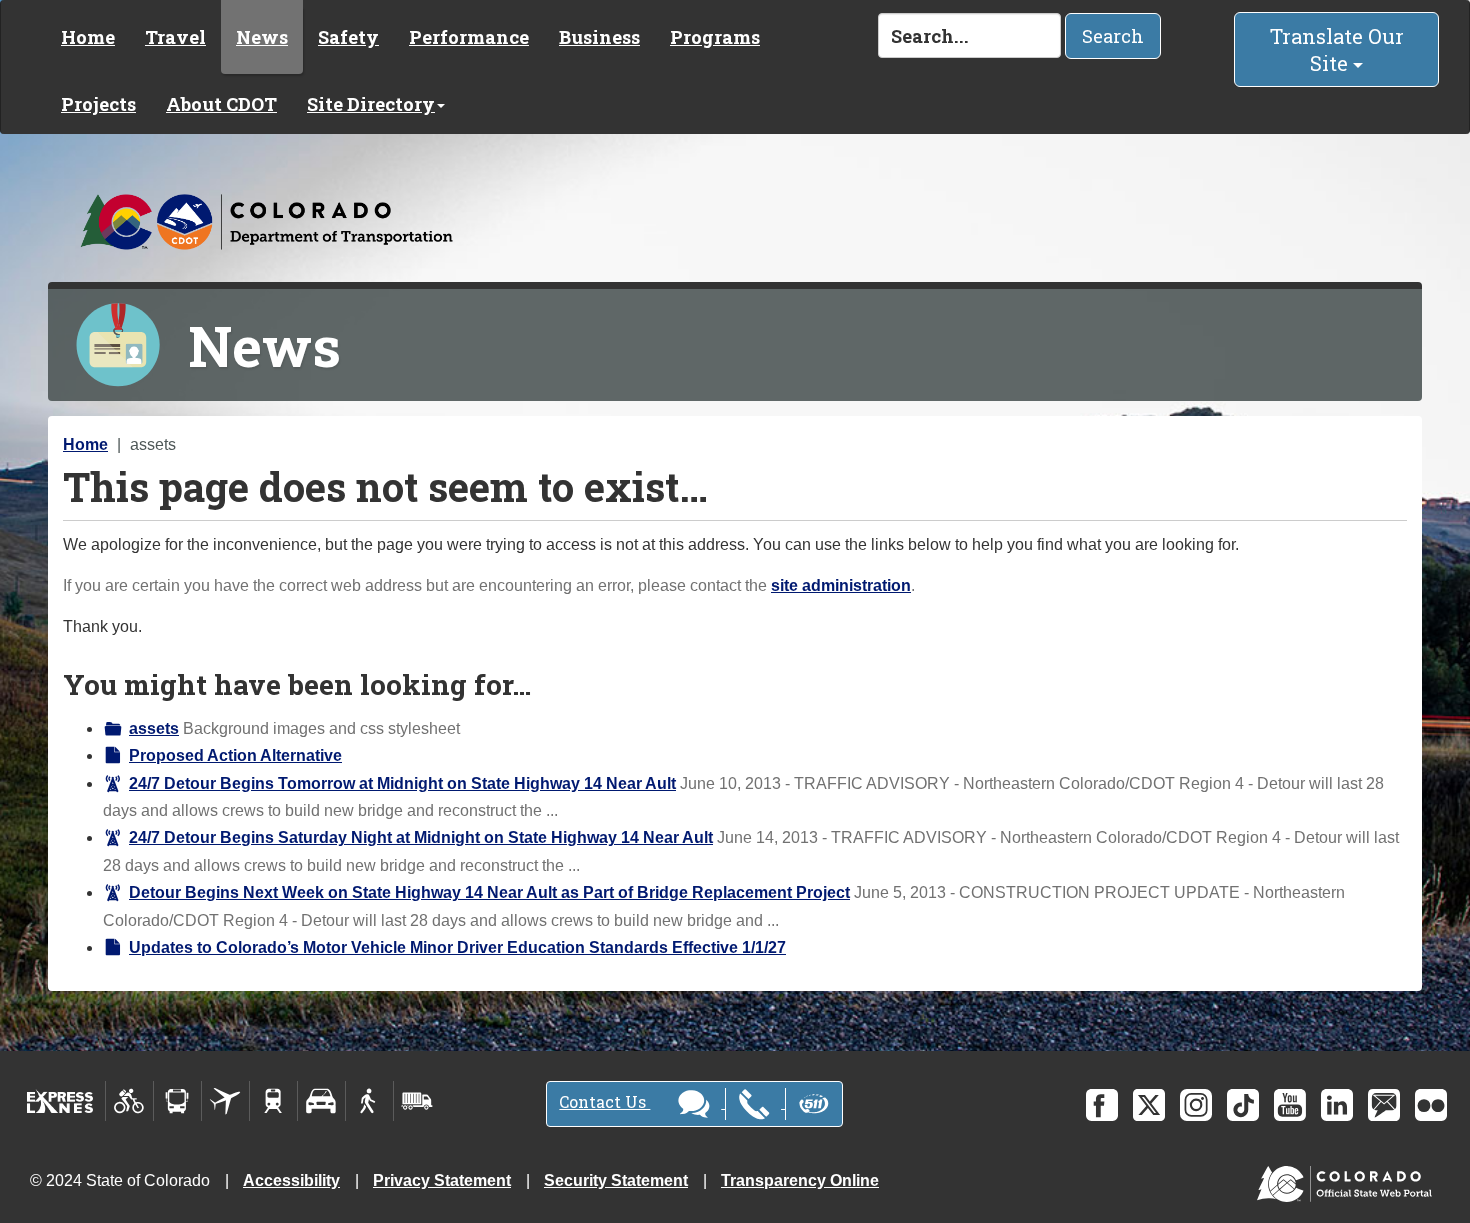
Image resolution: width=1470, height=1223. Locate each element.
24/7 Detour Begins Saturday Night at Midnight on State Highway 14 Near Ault (421, 837)
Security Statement (616, 1180)
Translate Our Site (1337, 49)
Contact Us (604, 1101)
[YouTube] (1290, 1105)
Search (1113, 36)
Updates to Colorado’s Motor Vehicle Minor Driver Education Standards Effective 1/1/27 (457, 947)
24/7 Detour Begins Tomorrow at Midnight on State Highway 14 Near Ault (402, 783)
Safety (348, 37)
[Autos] (321, 1101)
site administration (841, 585)
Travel (175, 37)
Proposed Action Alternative (235, 755)
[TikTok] (1243, 1105)
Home (88, 37)
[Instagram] (1196, 1105)
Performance (469, 37)
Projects (98, 104)
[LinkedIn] (1337, 1105)
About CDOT (221, 104)
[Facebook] (1102, 1105)
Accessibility (291, 1180)
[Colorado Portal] (1348, 1179)
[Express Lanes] (60, 1101)
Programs (715, 37)
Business (599, 37)
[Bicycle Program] (129, 1101)
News (262, 37)
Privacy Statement (442, 1180)
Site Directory (371, 104)
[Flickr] (1431, 1105)
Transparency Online (800, 1180)
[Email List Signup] (1384, 1105)
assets (154, 728)
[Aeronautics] (225, 1101)
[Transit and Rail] (177, 1101)
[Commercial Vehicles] (417, 1101)
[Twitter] (1149, 1105)
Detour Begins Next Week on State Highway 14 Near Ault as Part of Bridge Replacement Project (489, 892)
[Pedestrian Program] (369, 1101)
